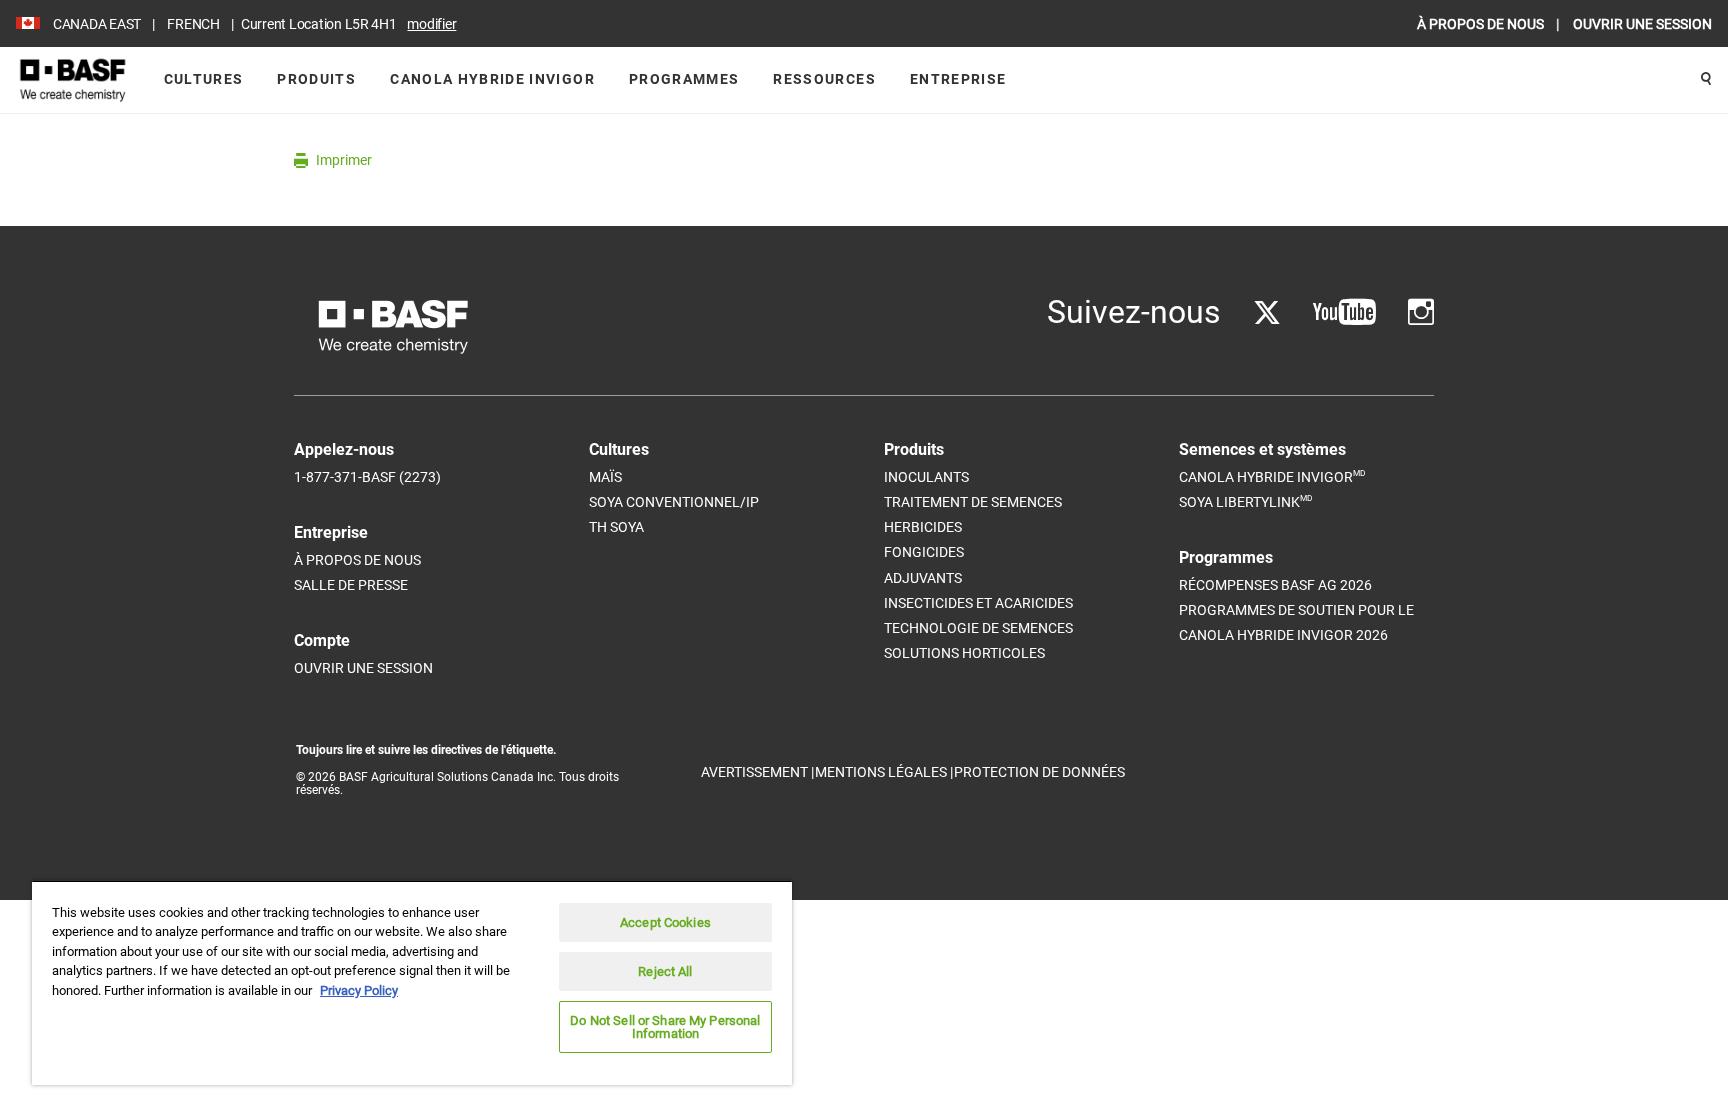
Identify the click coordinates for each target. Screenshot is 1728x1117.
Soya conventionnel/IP (674, 502)
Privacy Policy (359, 990)
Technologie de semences (978, 628)
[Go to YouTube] (1344, 312)
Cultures (204, 79)
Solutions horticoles (964, 653)
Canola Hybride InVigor (492, 79)
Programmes (684, 79)
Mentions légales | (884, 772)
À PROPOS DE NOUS (1482, 24)
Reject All (665, 971)
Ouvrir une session (363, 668)
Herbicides (923, 527)
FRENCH (193, 24)
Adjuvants (923, 578)
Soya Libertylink (1245, 501)
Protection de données (1039, 772)
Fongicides (924, 552)
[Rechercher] (1706, 80)
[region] (412, 982)
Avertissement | (757, 772)
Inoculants (926, 477)
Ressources (824, 79)
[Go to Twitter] (1267, 312)
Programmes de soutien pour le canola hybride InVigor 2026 (1296, 622)
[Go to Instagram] (1421, 312)
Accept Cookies (665, 922)
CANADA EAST (97, 24)
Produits (316, 79)
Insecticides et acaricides (978, 603)
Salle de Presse (351, 585)
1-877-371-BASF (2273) (367, 477)
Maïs (605, 477)
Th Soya (616, 527)
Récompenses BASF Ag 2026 (1275, 585)
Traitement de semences (973, 502)
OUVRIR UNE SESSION (1642, 24)
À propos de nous (357, 560)
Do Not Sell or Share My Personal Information (665, 1027)
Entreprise (958, 79)
